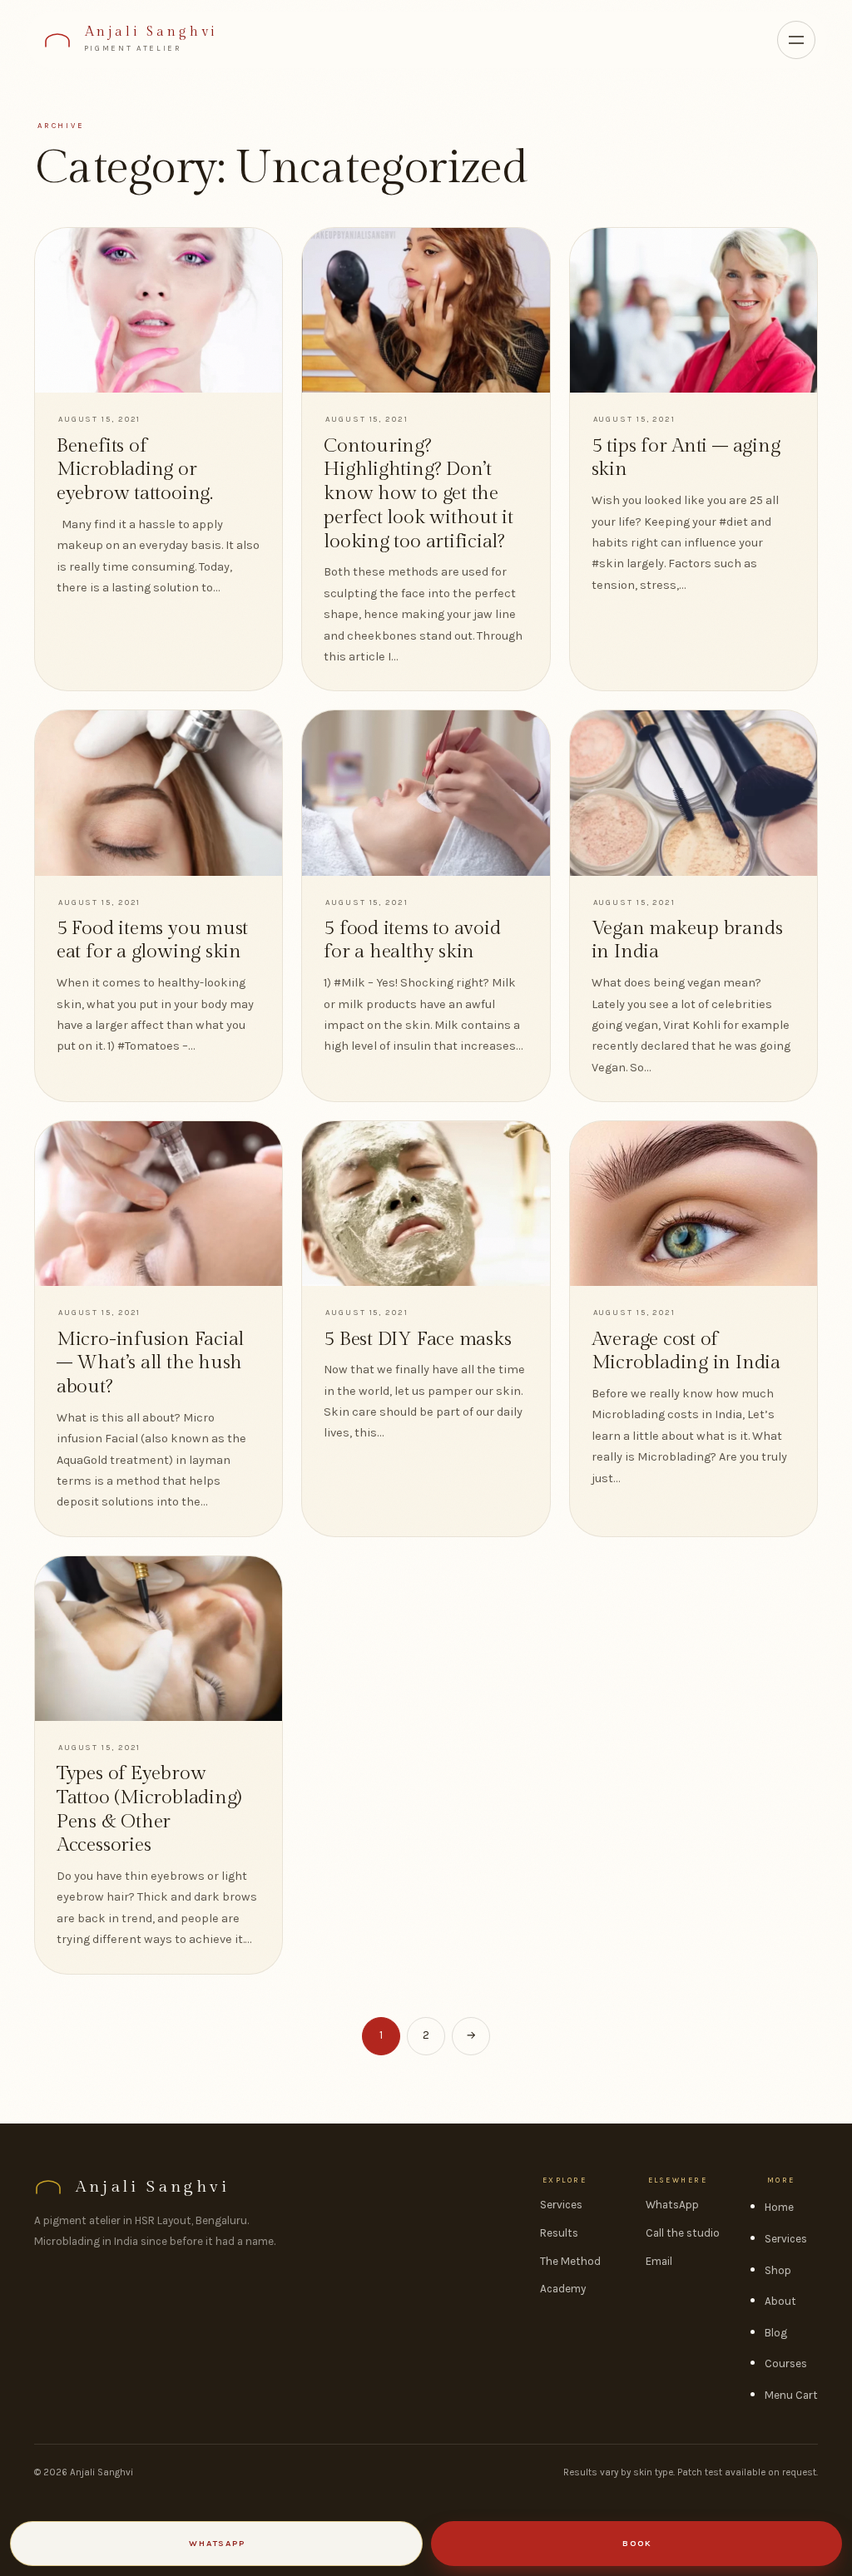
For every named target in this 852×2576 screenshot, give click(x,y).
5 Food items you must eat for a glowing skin (152, 940)
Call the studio (683, 2233)
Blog (776, 2333)
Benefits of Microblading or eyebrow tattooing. (135, 470)
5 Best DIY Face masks (417, 1339)
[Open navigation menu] (796, 40)
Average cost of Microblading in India (686, 1351)
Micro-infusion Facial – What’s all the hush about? (150, 1363)
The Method (570, 2261)
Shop (778, 2270)
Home (779, 2207)
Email (659, 2261)
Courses (786, 2363)
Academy (563, 2289)
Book (637, 2543)
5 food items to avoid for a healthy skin (412, 940)
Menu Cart (791, 2395)
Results (559, 2233)
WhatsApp (672, 2205)
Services (561, 2205)
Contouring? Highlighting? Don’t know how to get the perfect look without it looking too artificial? (419, 494)
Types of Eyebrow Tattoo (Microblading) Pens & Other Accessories (149, 1809)
